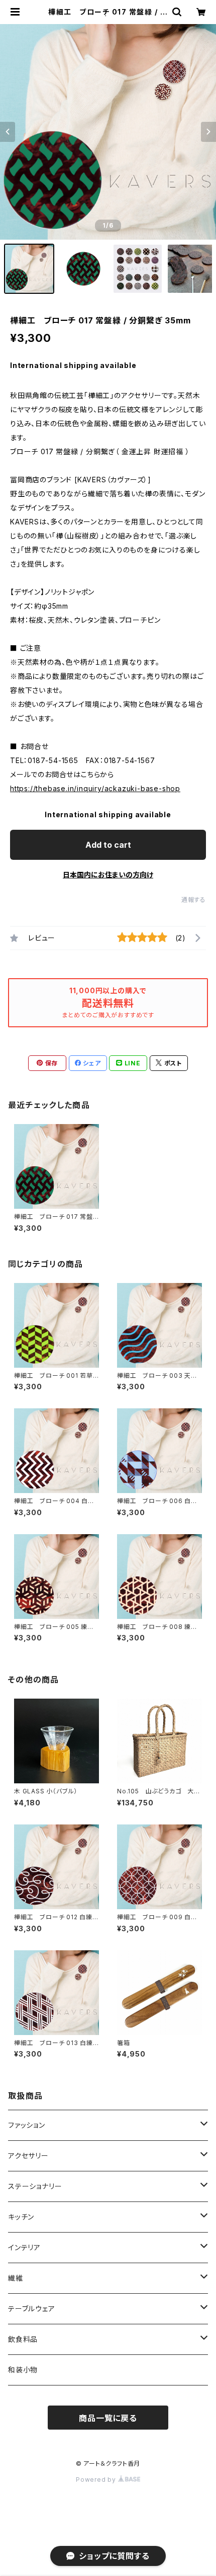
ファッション (27, 2125)
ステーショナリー (35, 2186)
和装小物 (23, 2370)
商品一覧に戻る (108, 2418)
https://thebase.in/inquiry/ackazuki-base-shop (95, 788)
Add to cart (108, 845)
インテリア (24, 2247)
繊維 (16, 2278)
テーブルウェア (32, 2309)
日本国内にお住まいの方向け (108, 875)
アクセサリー (28, 2156)
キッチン (21, 2217)
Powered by (97, 2479)
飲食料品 (23, 2339)
